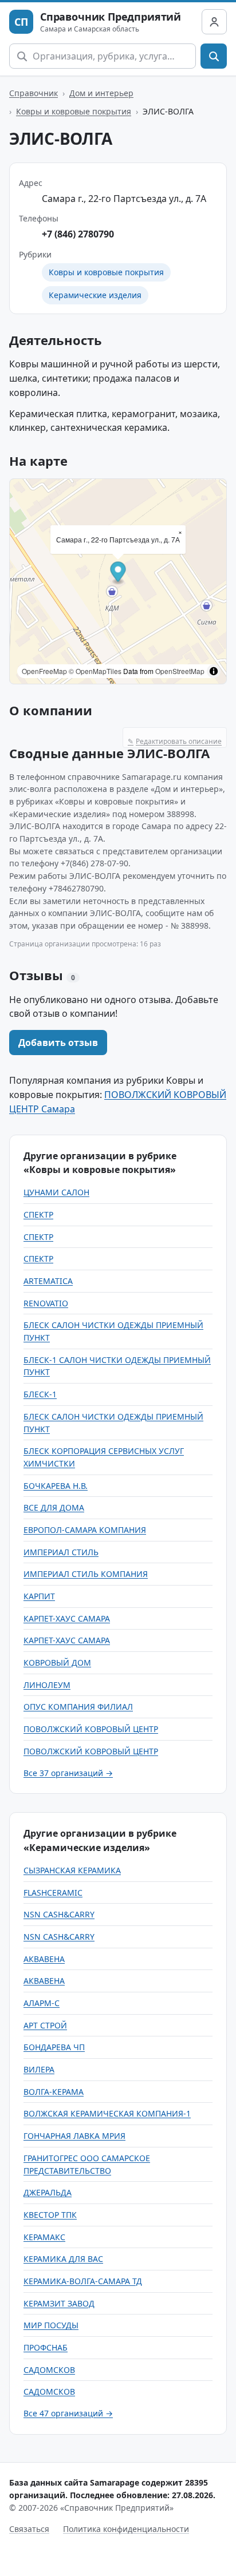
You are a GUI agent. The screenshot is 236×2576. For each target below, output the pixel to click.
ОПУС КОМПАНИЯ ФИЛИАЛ (78, 1707)
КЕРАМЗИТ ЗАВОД (59, 2303)
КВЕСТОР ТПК (50, 2215)
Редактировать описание (175, 741)
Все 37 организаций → (68, 1773)
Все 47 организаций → (68, 2413)
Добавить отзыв (58, 1043)
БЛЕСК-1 (40, 1394)
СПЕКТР (38, 1214)
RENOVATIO (46, 1303)
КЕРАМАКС (44, 2237)
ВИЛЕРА (39, 2069)
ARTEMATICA (48, 1281)
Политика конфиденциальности (126, 2529)
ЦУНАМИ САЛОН (56, 1192)
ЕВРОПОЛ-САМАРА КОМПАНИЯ (85, 1530)
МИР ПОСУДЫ (51, 2325)
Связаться (29, 2529)
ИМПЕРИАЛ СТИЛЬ (61, 1552)
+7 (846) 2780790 (78, 234)
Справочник (34, 93)
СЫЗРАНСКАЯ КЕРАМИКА (72, 1870)
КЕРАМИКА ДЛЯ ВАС (63, 2259)
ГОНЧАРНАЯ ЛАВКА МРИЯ (74, 2136)
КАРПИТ (39, 1596)
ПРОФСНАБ (46, 2347)
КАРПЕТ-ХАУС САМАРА (67, 1618)
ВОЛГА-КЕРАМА (54, 2092)
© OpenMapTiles (95, 671)
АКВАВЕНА (44, 1959)
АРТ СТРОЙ (45, 2025)
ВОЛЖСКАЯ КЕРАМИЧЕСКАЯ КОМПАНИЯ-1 (107, 2113)
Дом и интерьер (101, 93)
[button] (118, 573)
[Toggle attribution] (214, 671)
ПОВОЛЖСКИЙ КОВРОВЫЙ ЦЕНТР (91, 1729)
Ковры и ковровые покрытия (74, 111)
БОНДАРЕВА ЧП (54, 2047)
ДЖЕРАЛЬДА (48, 2192)
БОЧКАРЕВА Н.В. (56, 1486)
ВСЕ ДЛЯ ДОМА (54, 1507)
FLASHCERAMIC (53, 1893)
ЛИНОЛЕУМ (47, 1685)
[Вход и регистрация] (214, 22)
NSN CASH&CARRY (59, 1914)
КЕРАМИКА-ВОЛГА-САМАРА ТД (83, 2281)
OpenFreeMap (44, 671)
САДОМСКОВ (49, 2370)
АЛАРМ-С (42, 2003)
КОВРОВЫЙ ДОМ (57, 1662)
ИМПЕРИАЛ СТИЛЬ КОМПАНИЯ (86, 1574)
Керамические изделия (95, 295)
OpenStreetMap (180, 671)
